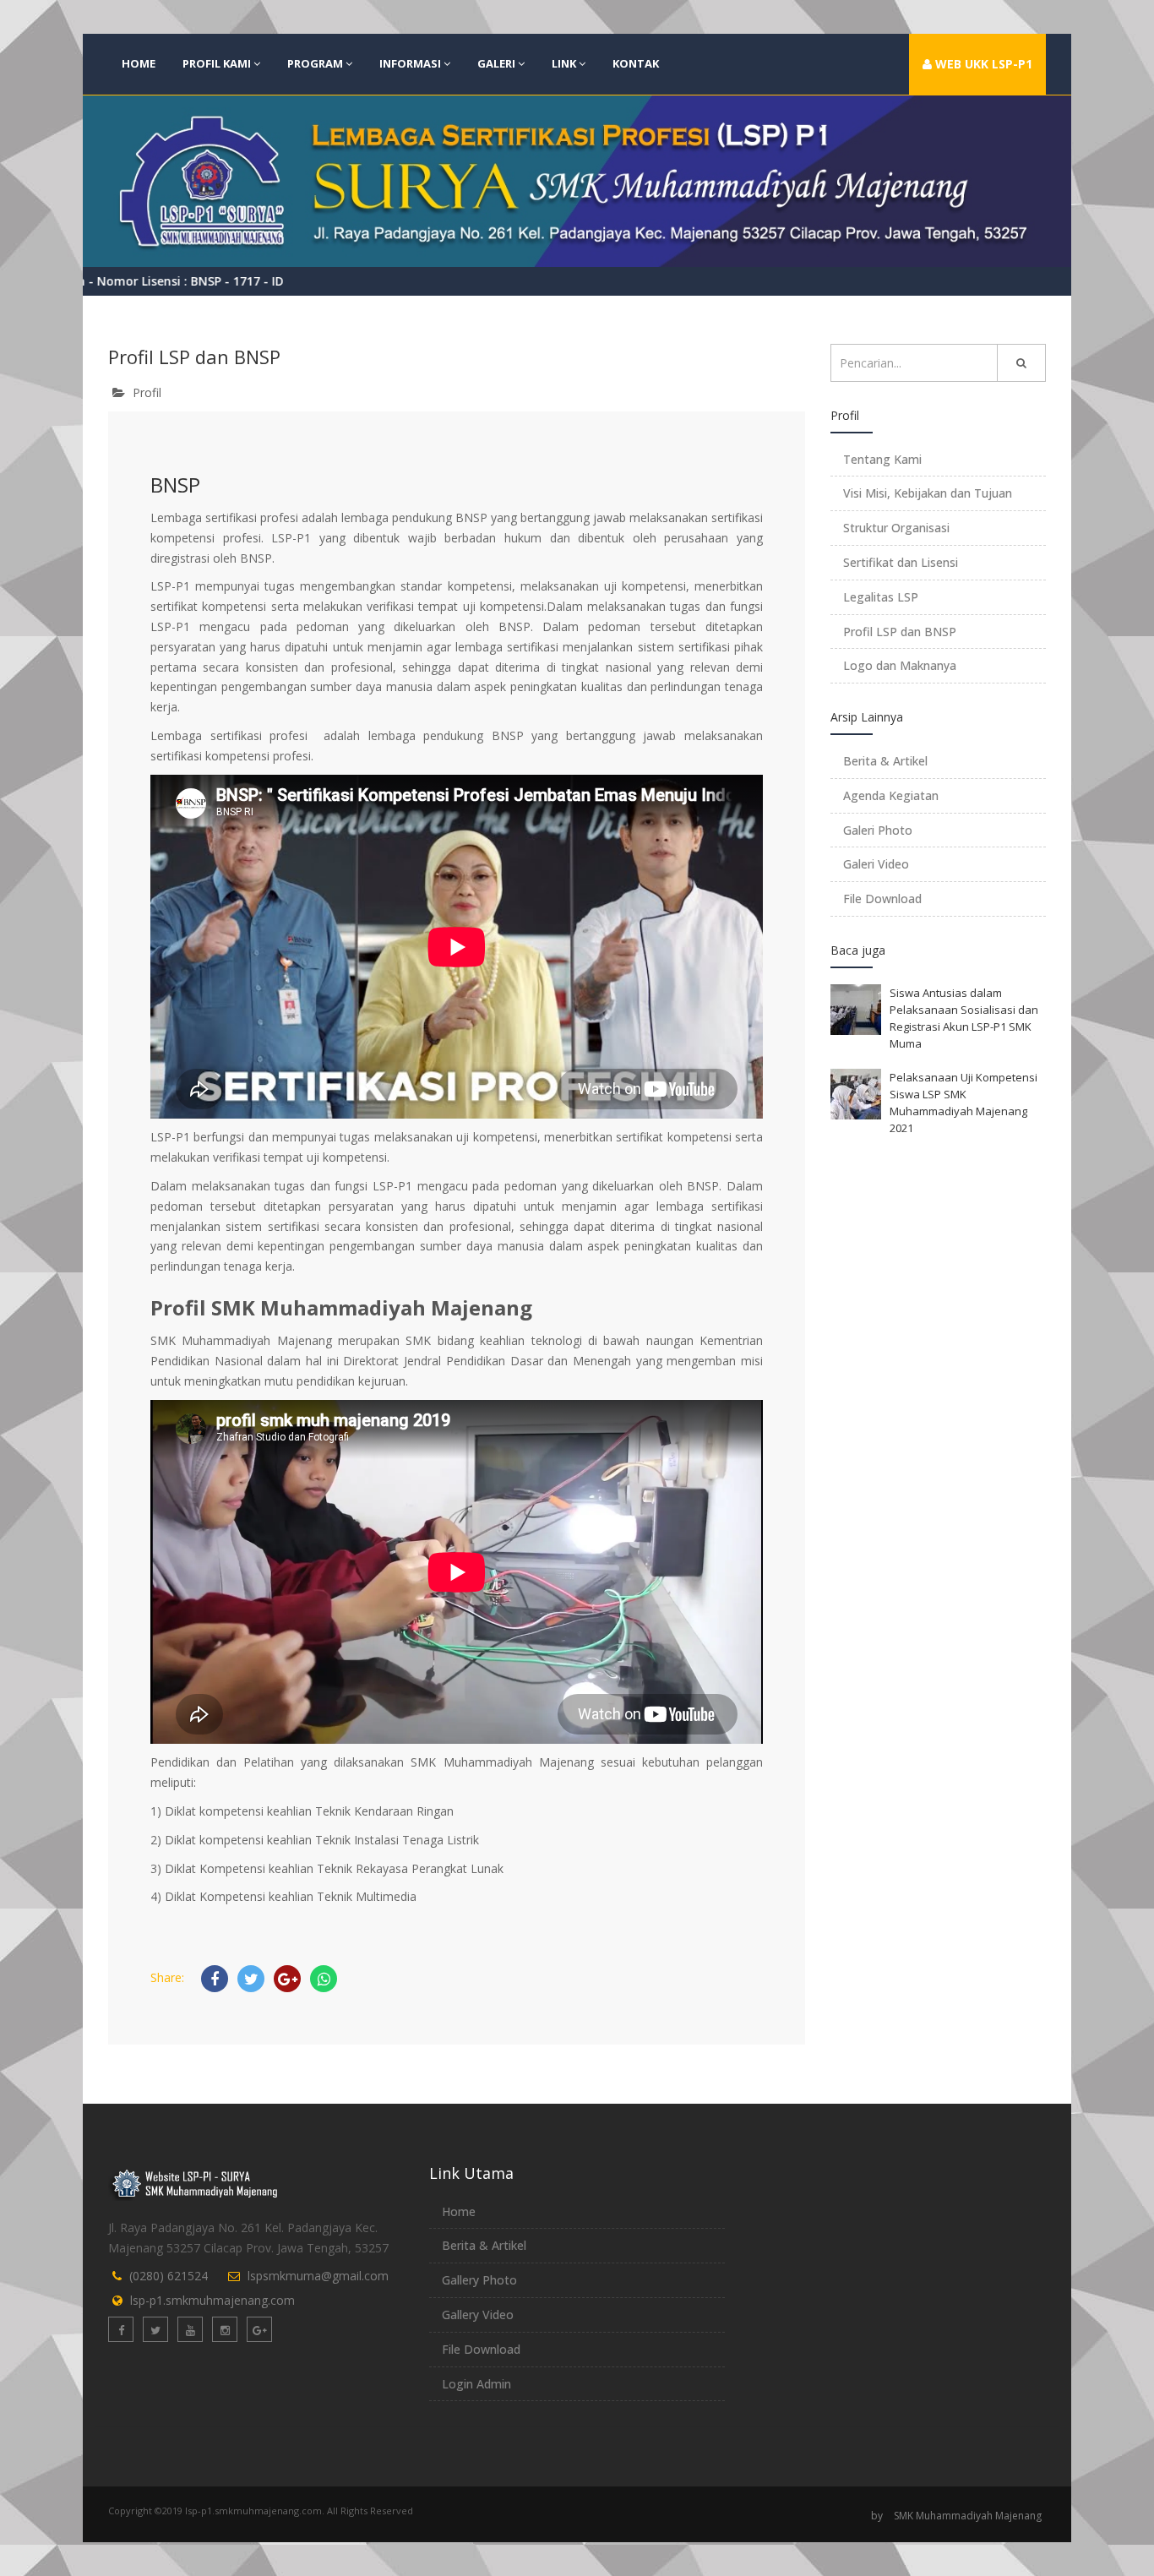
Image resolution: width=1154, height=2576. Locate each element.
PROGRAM (315, 63)
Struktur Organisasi (896, 528)
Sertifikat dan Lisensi (901, 562)
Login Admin (476, 2384)
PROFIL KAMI (217, 63)
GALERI (496, 63)
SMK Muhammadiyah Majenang (968, 2516)
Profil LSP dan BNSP (900, 632)
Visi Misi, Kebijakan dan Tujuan (928, 493)
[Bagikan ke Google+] (287, 1979)
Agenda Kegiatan (891, 795)
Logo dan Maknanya (900, 665)
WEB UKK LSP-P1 (982, 64)
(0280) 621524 (169, 2276)
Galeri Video (876, 864)
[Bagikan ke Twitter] (251, 1979)
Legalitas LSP (881, 597)
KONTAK (636, 63)
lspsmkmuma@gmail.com (318, 2276)
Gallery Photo (479, 2280)
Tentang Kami (882, 459)
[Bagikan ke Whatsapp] (324, 1979)
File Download (882, 899)
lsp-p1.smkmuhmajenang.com (212, 2300)
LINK (564, 63)
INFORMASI (410, 63)
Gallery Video (478, 2315)
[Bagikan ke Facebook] (215, 1979)
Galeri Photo (878, 830)
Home (459, 2211)
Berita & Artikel (885, 761)
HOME (139, 63)
